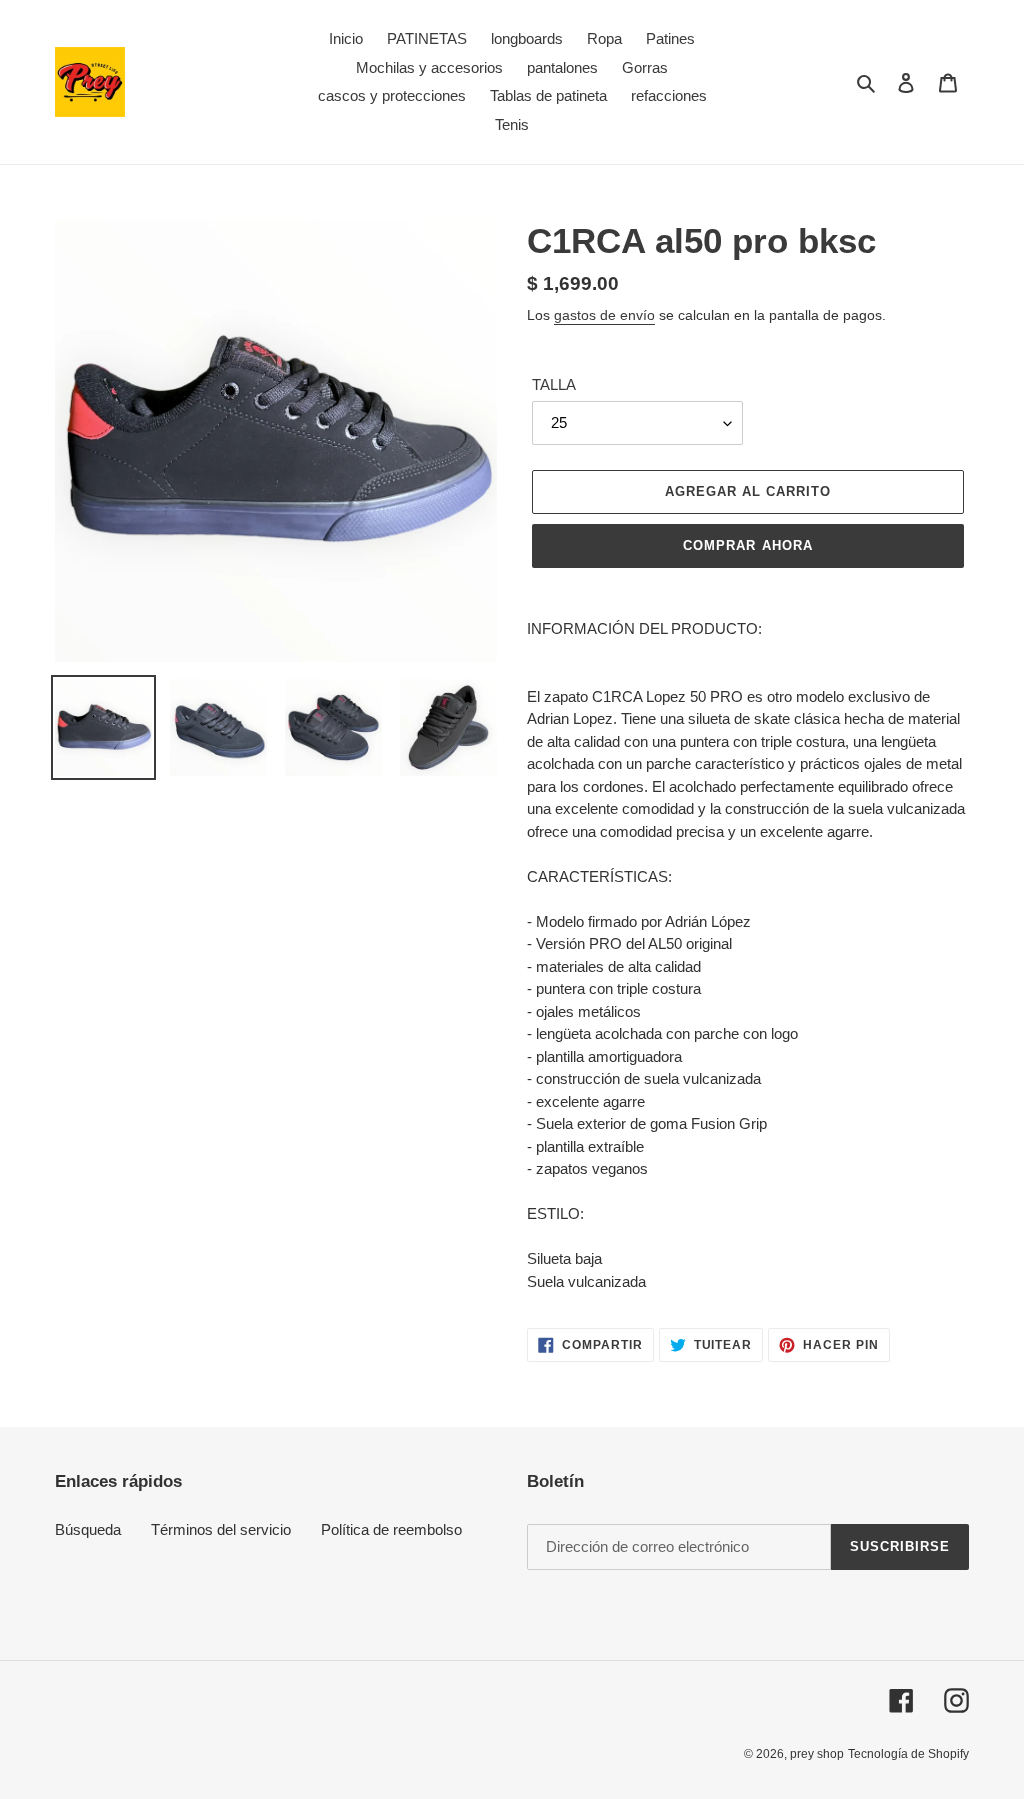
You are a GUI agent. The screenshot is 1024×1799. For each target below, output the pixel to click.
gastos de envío (604, 315)
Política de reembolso (391, 1529)
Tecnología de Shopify (908, 1754)
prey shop (817, 1754)
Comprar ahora (748, 545)
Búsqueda (88, 1529)
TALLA (554, 384)
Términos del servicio (221, 1529)
